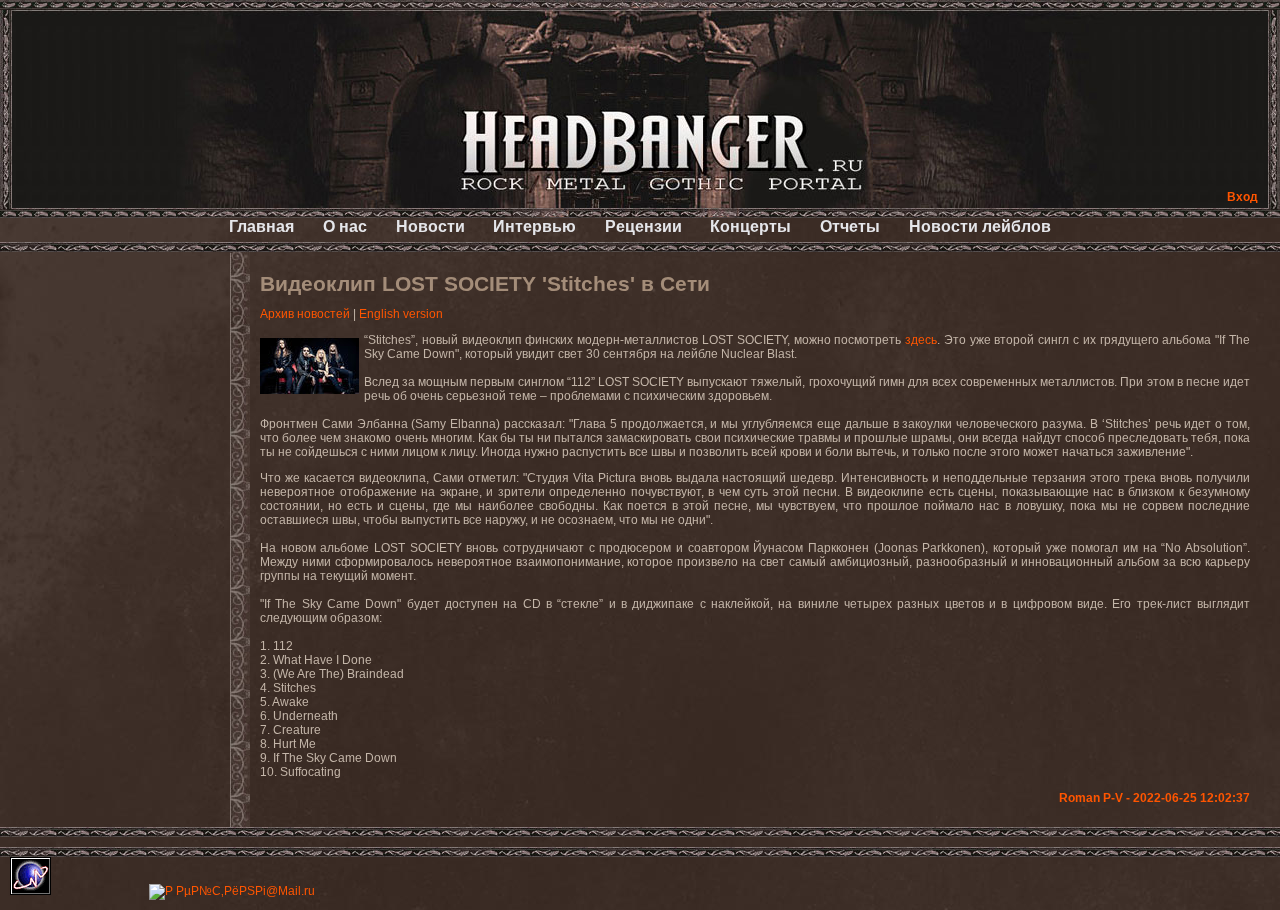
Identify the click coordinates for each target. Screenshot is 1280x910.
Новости (430, 226)
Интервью (534, 226)
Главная (261, 226)
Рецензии (643, 226)
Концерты (750, 226)
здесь (921, 340)
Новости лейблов (980, 226)
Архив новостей (305, 314)
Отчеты (850, 226)
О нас (345, 226)
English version (401, 314)
